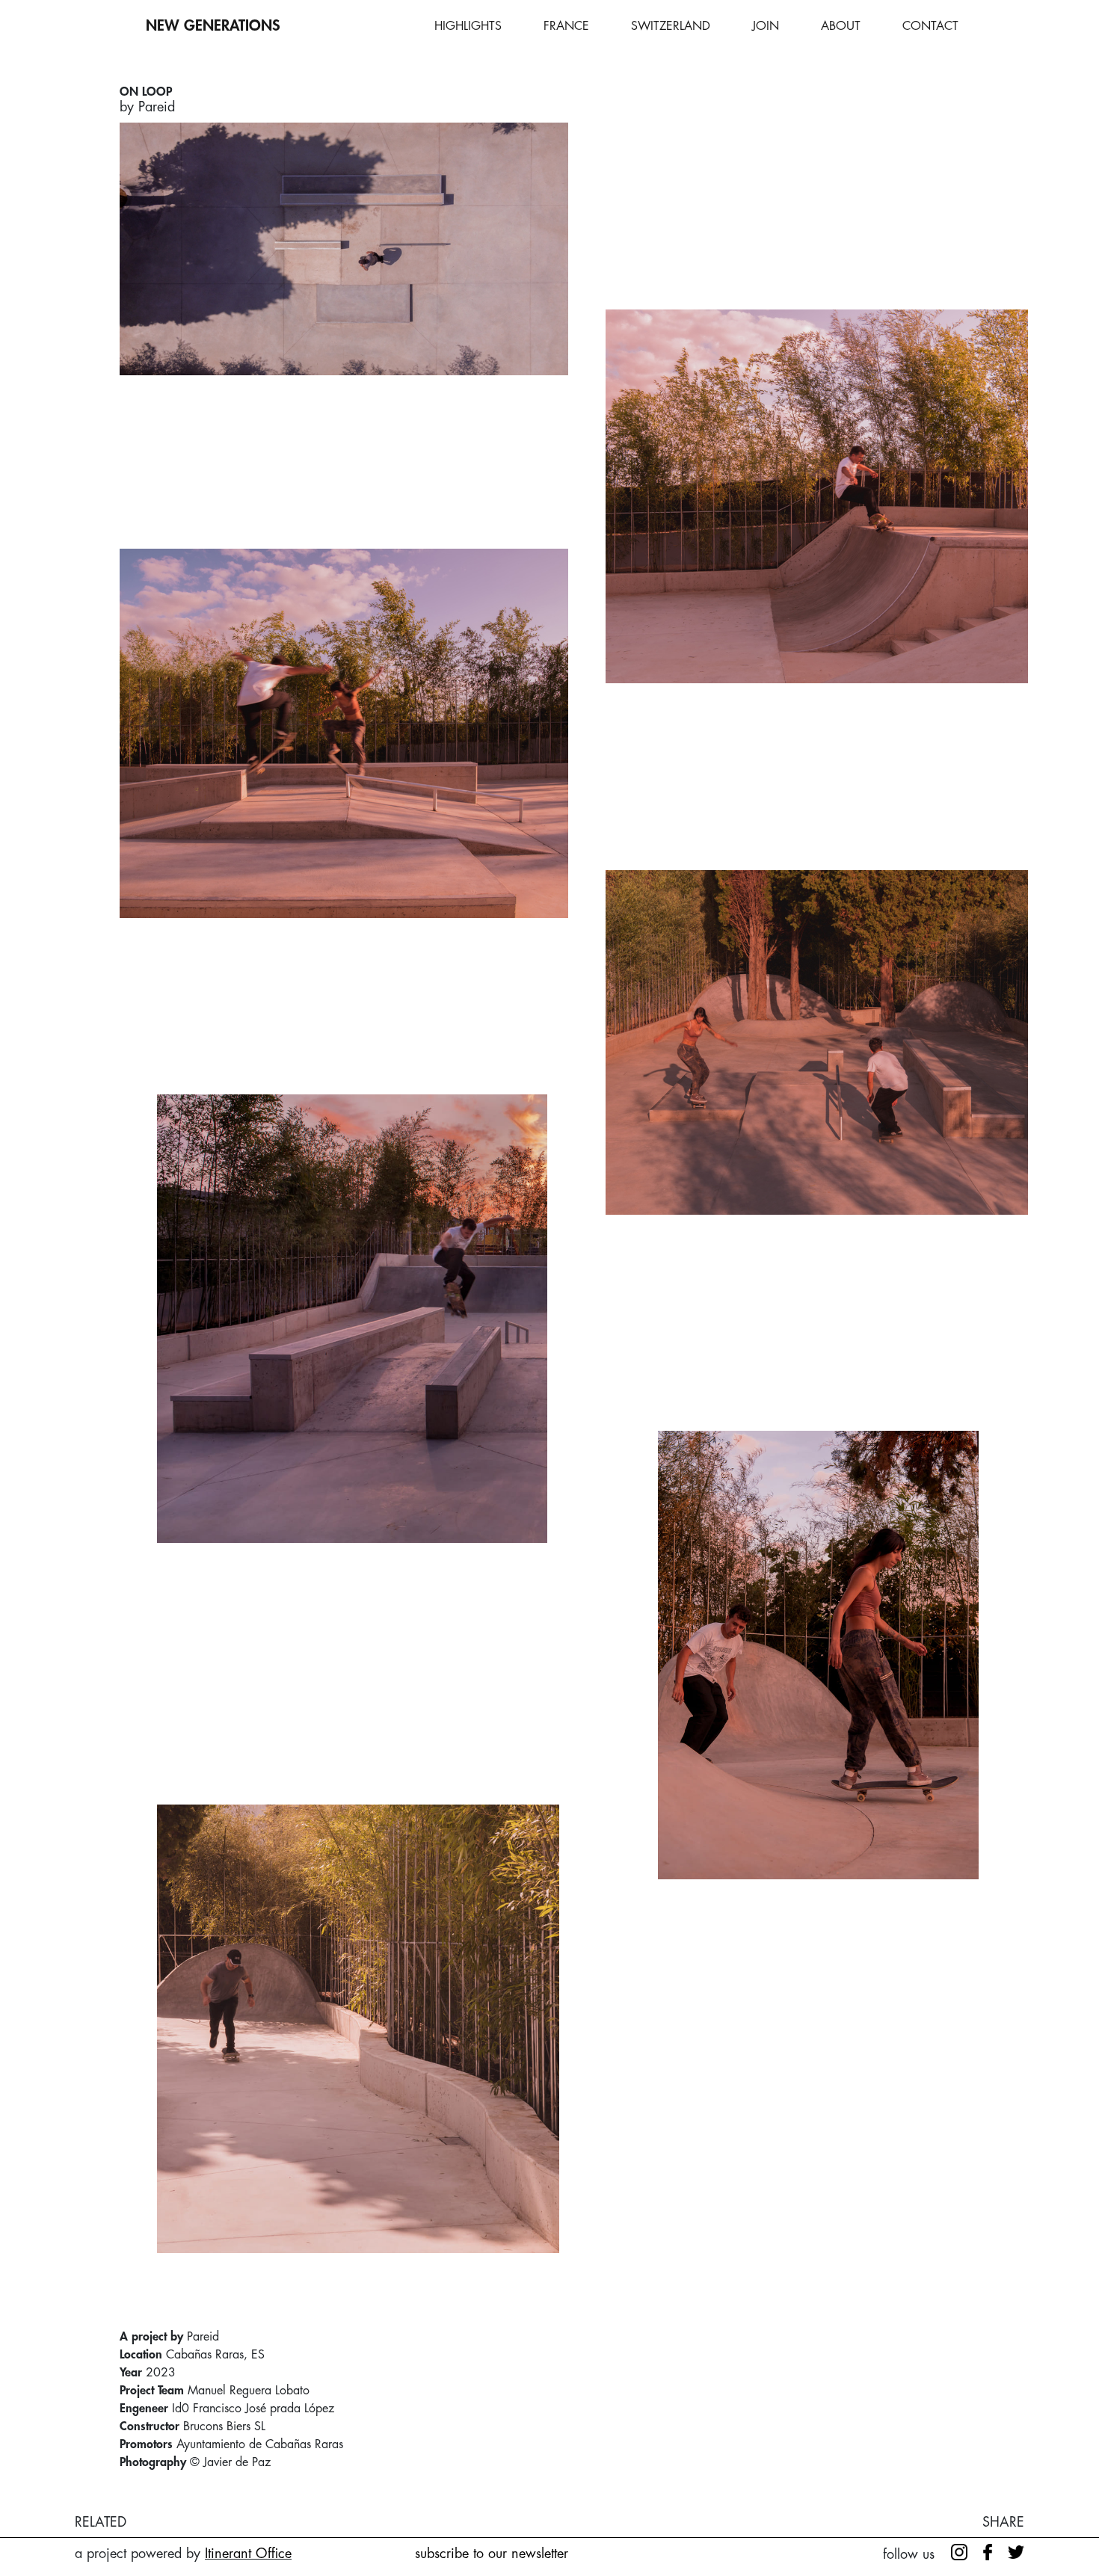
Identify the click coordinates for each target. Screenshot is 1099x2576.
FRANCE (566, 26)
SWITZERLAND (671, 26)
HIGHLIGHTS (468, 26)
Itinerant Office (248, 2554)
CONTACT (930, 26)
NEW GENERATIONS (213, 26)
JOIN (766, 26)
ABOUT (841, 26)
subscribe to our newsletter (492, 2554)
